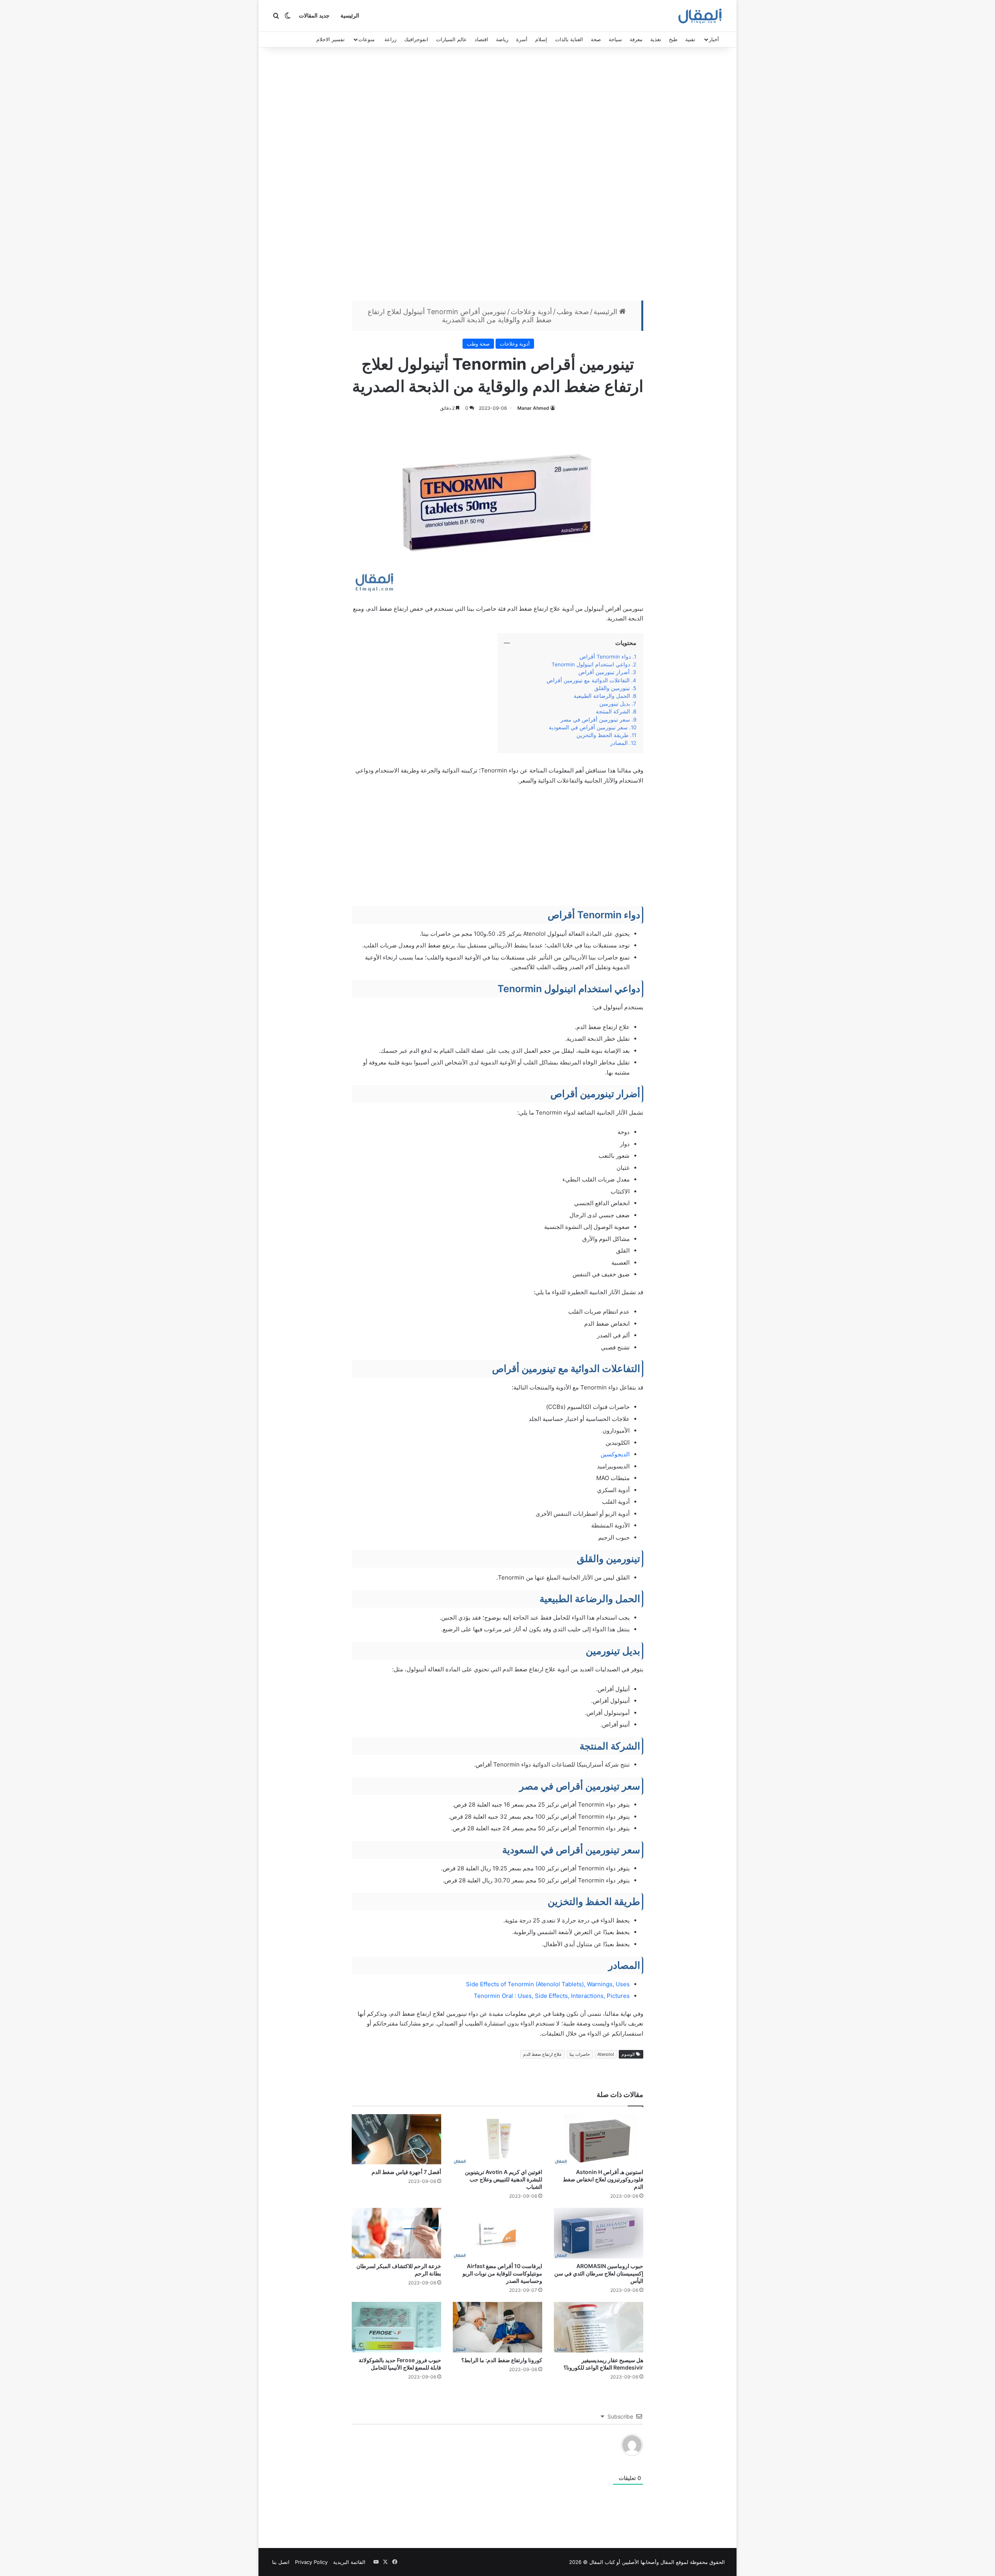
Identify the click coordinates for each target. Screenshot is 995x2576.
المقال (667, 2562)
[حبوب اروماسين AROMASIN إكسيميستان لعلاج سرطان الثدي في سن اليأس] (599, 2233)
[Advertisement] (497, 176)
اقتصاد (481, 39)
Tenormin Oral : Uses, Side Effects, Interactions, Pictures (552, 1996)
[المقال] (700, 16)
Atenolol (606, 2054)
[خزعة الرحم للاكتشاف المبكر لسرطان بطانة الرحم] (396, 2233)
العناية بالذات (569, 39)
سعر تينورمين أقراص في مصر (595, 720)
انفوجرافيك (416, 39)
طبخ (673, 39)
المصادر (619, 743)
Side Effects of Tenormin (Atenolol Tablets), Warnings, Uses (548, 1984)
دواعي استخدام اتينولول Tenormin (590, 664)
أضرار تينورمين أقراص (604, 672)
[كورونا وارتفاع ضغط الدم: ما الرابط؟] (497, 2327)
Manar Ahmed (533, 408)
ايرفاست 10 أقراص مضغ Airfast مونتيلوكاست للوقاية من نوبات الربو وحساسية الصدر (502, 2273)
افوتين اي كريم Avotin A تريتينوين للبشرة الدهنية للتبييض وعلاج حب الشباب (504, 2179)
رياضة (502, 39)
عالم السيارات (451, 39)
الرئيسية (350, 16)
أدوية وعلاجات (531, 312)
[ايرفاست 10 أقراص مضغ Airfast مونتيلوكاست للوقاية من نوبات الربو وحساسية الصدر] (497, 2233)
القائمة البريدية (349, 2562)
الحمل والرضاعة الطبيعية (602, 696)
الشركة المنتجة (613, 711)
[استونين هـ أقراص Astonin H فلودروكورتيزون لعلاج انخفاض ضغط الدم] (599, 2139)
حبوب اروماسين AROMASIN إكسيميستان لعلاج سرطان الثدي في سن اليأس (599, 2273)
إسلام (541, 39)
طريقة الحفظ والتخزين (602, 735)
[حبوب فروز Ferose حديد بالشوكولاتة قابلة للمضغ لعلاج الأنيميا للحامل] (396, 2327)
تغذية (656, 39)
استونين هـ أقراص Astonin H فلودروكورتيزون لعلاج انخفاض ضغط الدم (603, 2179)
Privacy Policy (311, 2562)
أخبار (714, 39)
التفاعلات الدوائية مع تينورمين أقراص (588, 680)
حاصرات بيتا (580, 2054)
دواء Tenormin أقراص (605, 657)
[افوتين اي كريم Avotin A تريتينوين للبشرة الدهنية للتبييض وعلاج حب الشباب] (497, 2139)
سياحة (615, 39)
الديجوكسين (614, 1454)
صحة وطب (573, 312)
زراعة (390, 39)
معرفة (636, 39)
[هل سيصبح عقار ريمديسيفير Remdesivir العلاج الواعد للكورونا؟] (599, 2327)
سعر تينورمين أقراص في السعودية (588, 727)
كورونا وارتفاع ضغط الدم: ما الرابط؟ (501, 2360)
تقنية (690, 39)
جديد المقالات (314, 16)
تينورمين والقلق (612, 688)
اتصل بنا (281, 2562)
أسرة (522, 39)
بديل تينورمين (615, 704)
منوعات (367, 39)
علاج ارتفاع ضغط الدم (543, 2054)
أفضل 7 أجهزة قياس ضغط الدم (406, 2172)
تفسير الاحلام (331, 39)
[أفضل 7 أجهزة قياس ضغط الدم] (396, 2139)
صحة (596, 39)
